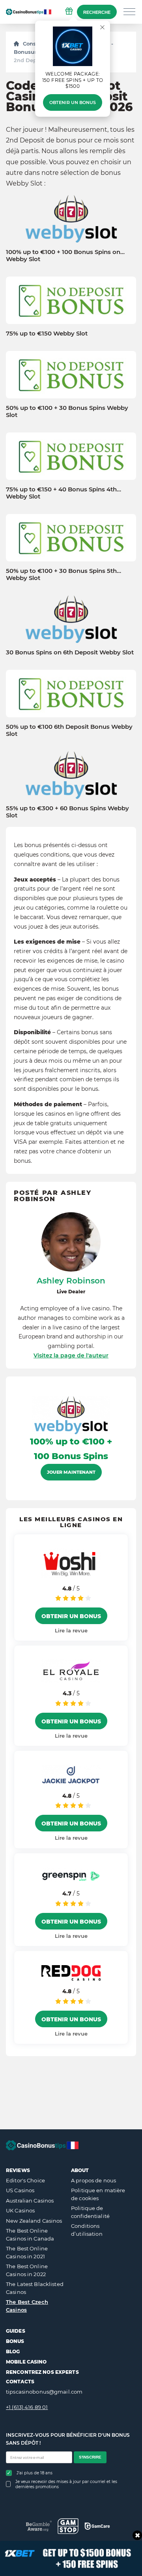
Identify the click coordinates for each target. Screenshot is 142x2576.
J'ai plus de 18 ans (35, 2473)
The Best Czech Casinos (27, 2306)
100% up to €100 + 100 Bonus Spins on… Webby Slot (65, 256)
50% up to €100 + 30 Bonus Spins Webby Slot (67, 411)
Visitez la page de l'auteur (71, 1355)
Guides (16, 2331)
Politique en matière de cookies (98, 2194)
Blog (13, 2351)
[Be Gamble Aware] (39, 2526)
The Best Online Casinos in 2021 (27, 2252)
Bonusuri (26, 52)
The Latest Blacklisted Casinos (35, 2288)
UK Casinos (20, 2210)
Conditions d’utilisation (87, 2230)
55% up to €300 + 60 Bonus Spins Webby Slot (67, 812)
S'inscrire (90, 2457)
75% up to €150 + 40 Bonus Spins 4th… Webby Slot (64, 493)
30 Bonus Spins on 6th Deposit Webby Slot (70, 652)
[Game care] (97, 2526)
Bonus (15, 2341)
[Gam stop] (68, 2526)
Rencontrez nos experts (42, 2372)
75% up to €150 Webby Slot (47, 334)
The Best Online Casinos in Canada (30, 2235)
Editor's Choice (25, 2180)
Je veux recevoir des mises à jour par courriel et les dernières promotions (66, 2484)
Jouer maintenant (71, 1472)
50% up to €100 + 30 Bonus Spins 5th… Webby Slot (64, 574)
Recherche (97, 12)
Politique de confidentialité (90, 2212)
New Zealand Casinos (34, 2221)
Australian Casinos (30, 2201)
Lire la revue (71, 1630)
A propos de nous (93, 2180)
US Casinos (20, 2190)
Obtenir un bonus (73, 102)
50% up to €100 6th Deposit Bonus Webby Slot (69, 730)
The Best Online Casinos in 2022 (27, 2270)
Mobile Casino (26, 2362)
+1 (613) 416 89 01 (27, 2407)
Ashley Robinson (71, 1281)
